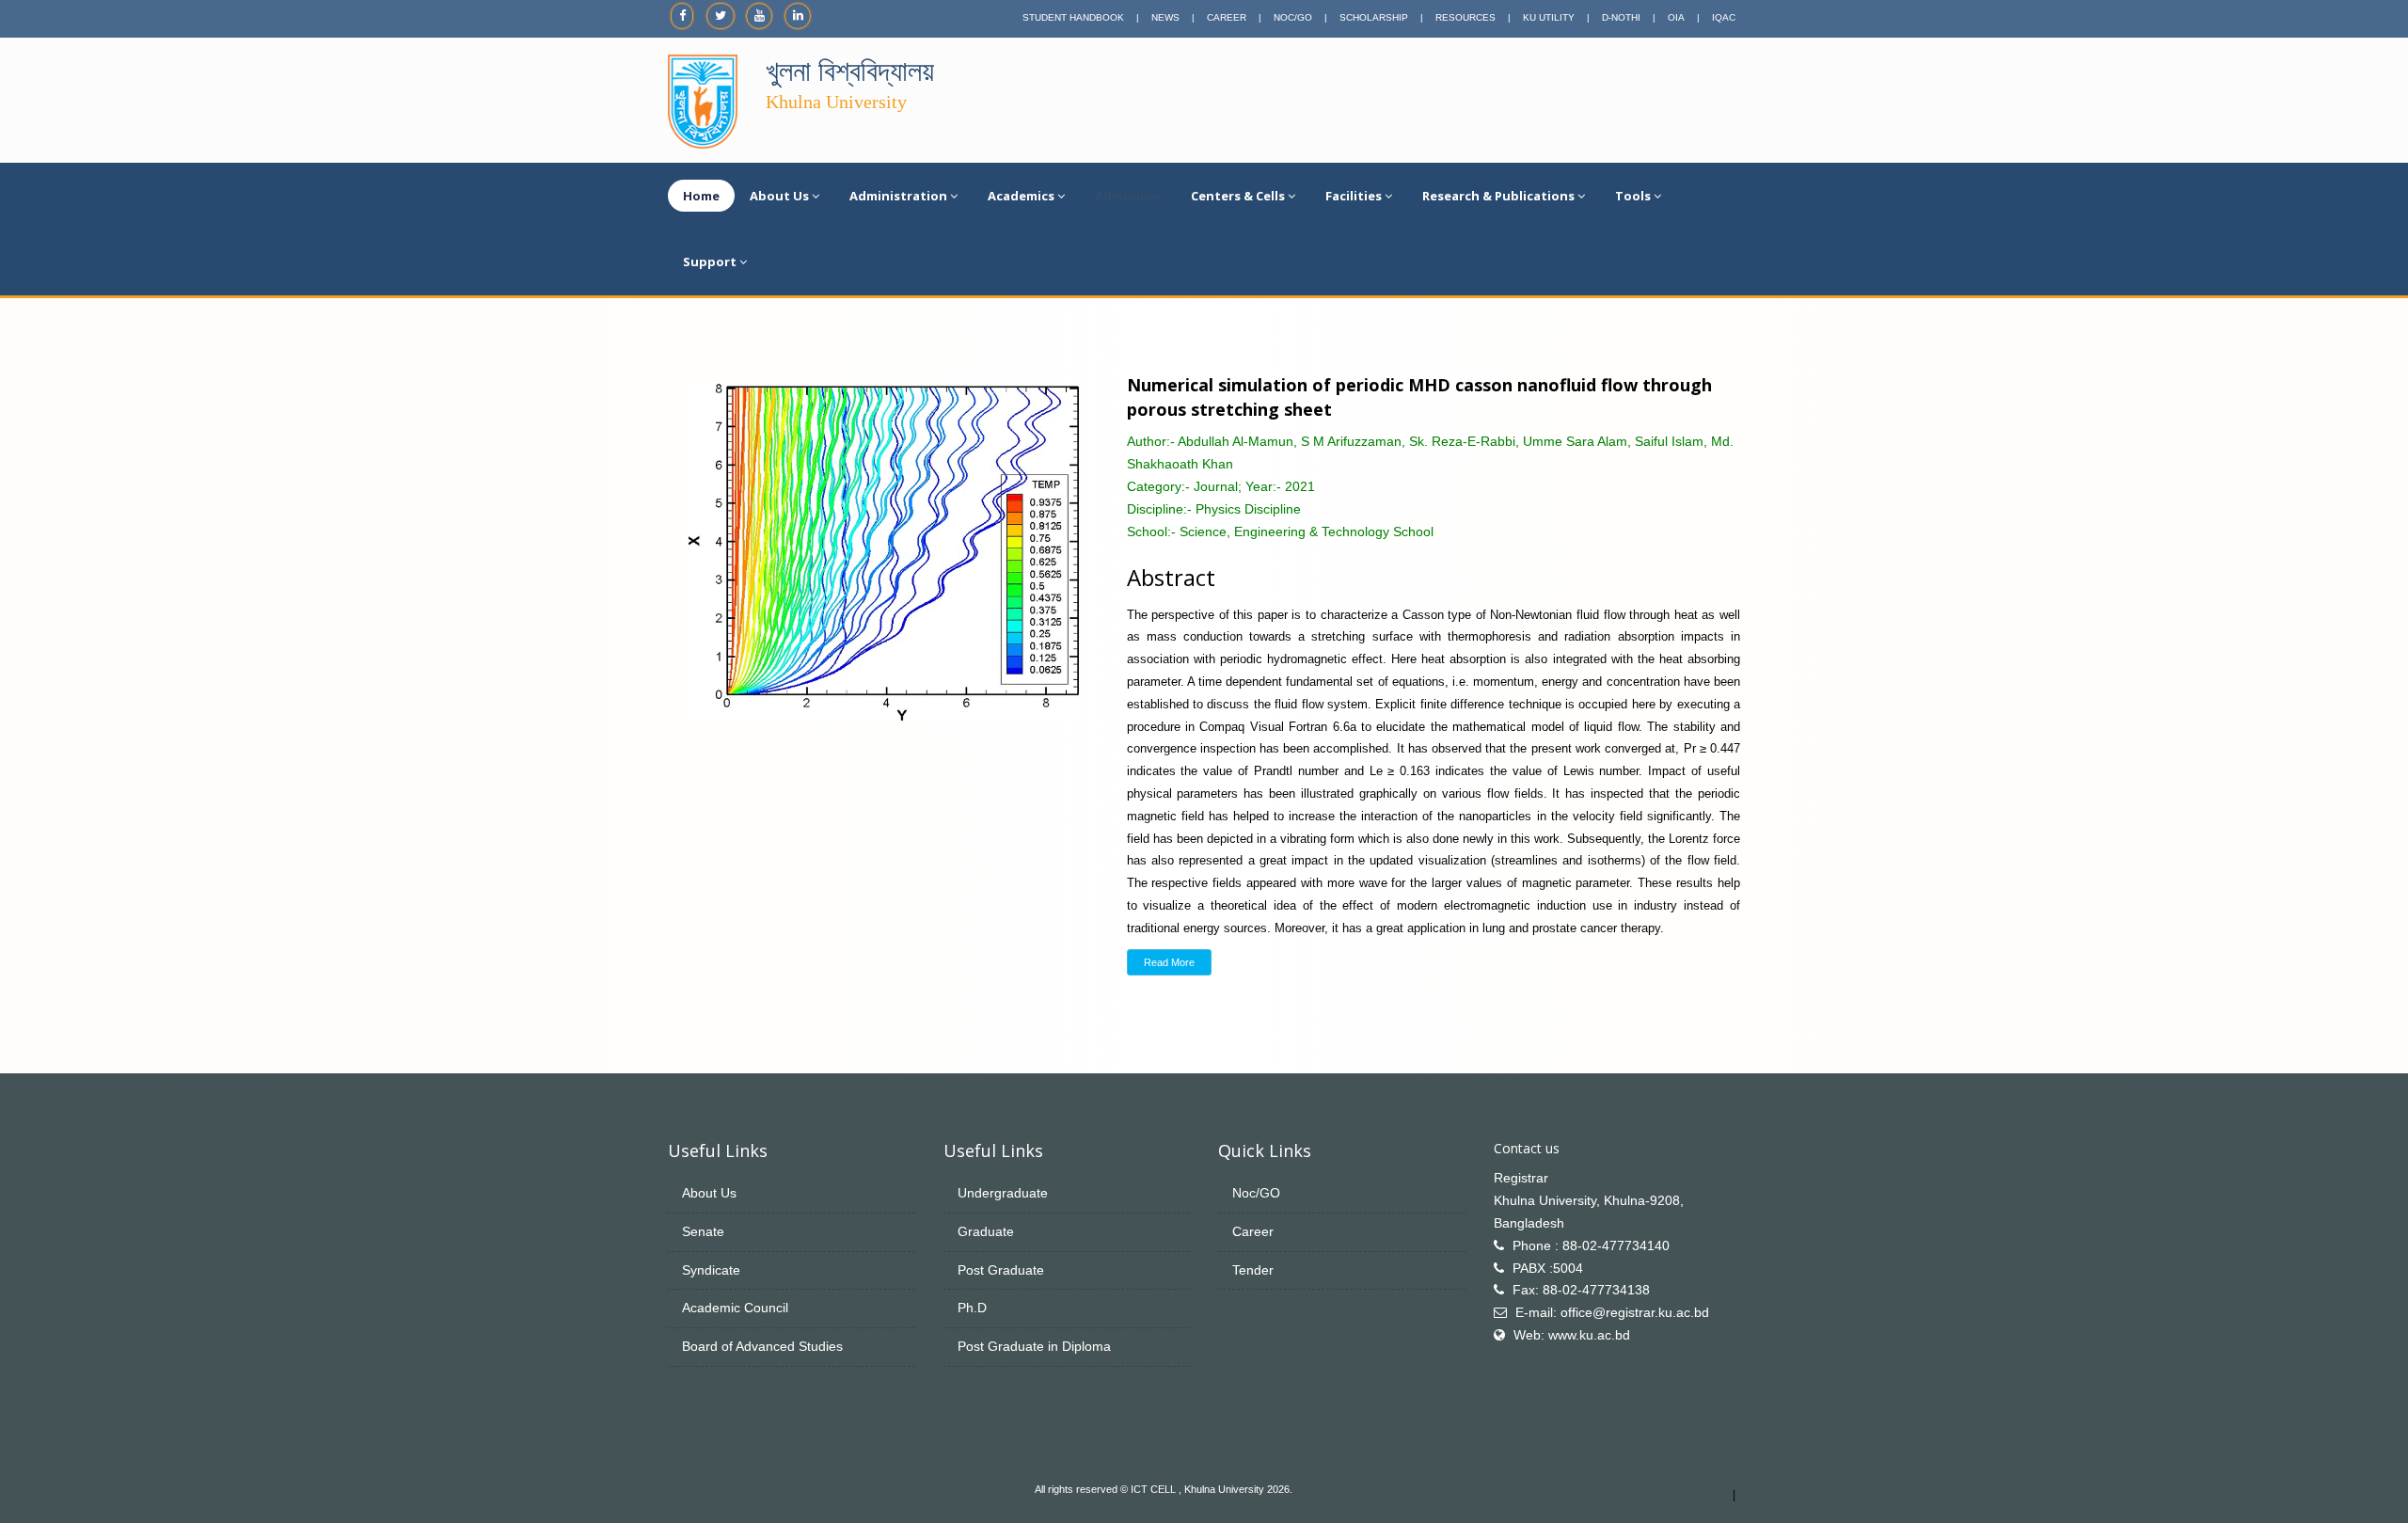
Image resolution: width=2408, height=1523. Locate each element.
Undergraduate (1003, 1193)
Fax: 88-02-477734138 (1581, 1290)
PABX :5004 (1548, 1268)
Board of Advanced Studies (762, 1346)
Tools (1633, 196)
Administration (898, 196)
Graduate (986, 1231)
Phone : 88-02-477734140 (1591, 1245)
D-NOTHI (1621, 17)
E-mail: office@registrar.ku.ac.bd (1612, 1312)
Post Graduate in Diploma (1034, 1346)
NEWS (1165, 17)
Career (1253, 1231)
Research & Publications (1498, 196)
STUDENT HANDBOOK (1073, 17)
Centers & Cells (1238, 196)
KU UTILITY (1549, 17)
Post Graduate (1001, 1270)
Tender (1253, 1270)
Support (710, 262)
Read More (1169, 962)
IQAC (1724, 17)
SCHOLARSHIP (1374, 17)
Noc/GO (1256, 1193)
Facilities (1354, 196)
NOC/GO (1293, 17)
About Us (779, 196)
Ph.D (972, 1308)
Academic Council (735, 1308)
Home (701, 196)
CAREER (1227, 17)
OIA (1676, 17)
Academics (1021, 196)
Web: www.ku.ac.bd (1572, 1335)
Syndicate (711, 1270)
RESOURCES (1465, 17)
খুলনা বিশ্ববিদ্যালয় (850, 71)
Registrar (1521, 1178)
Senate (703, 1231)
